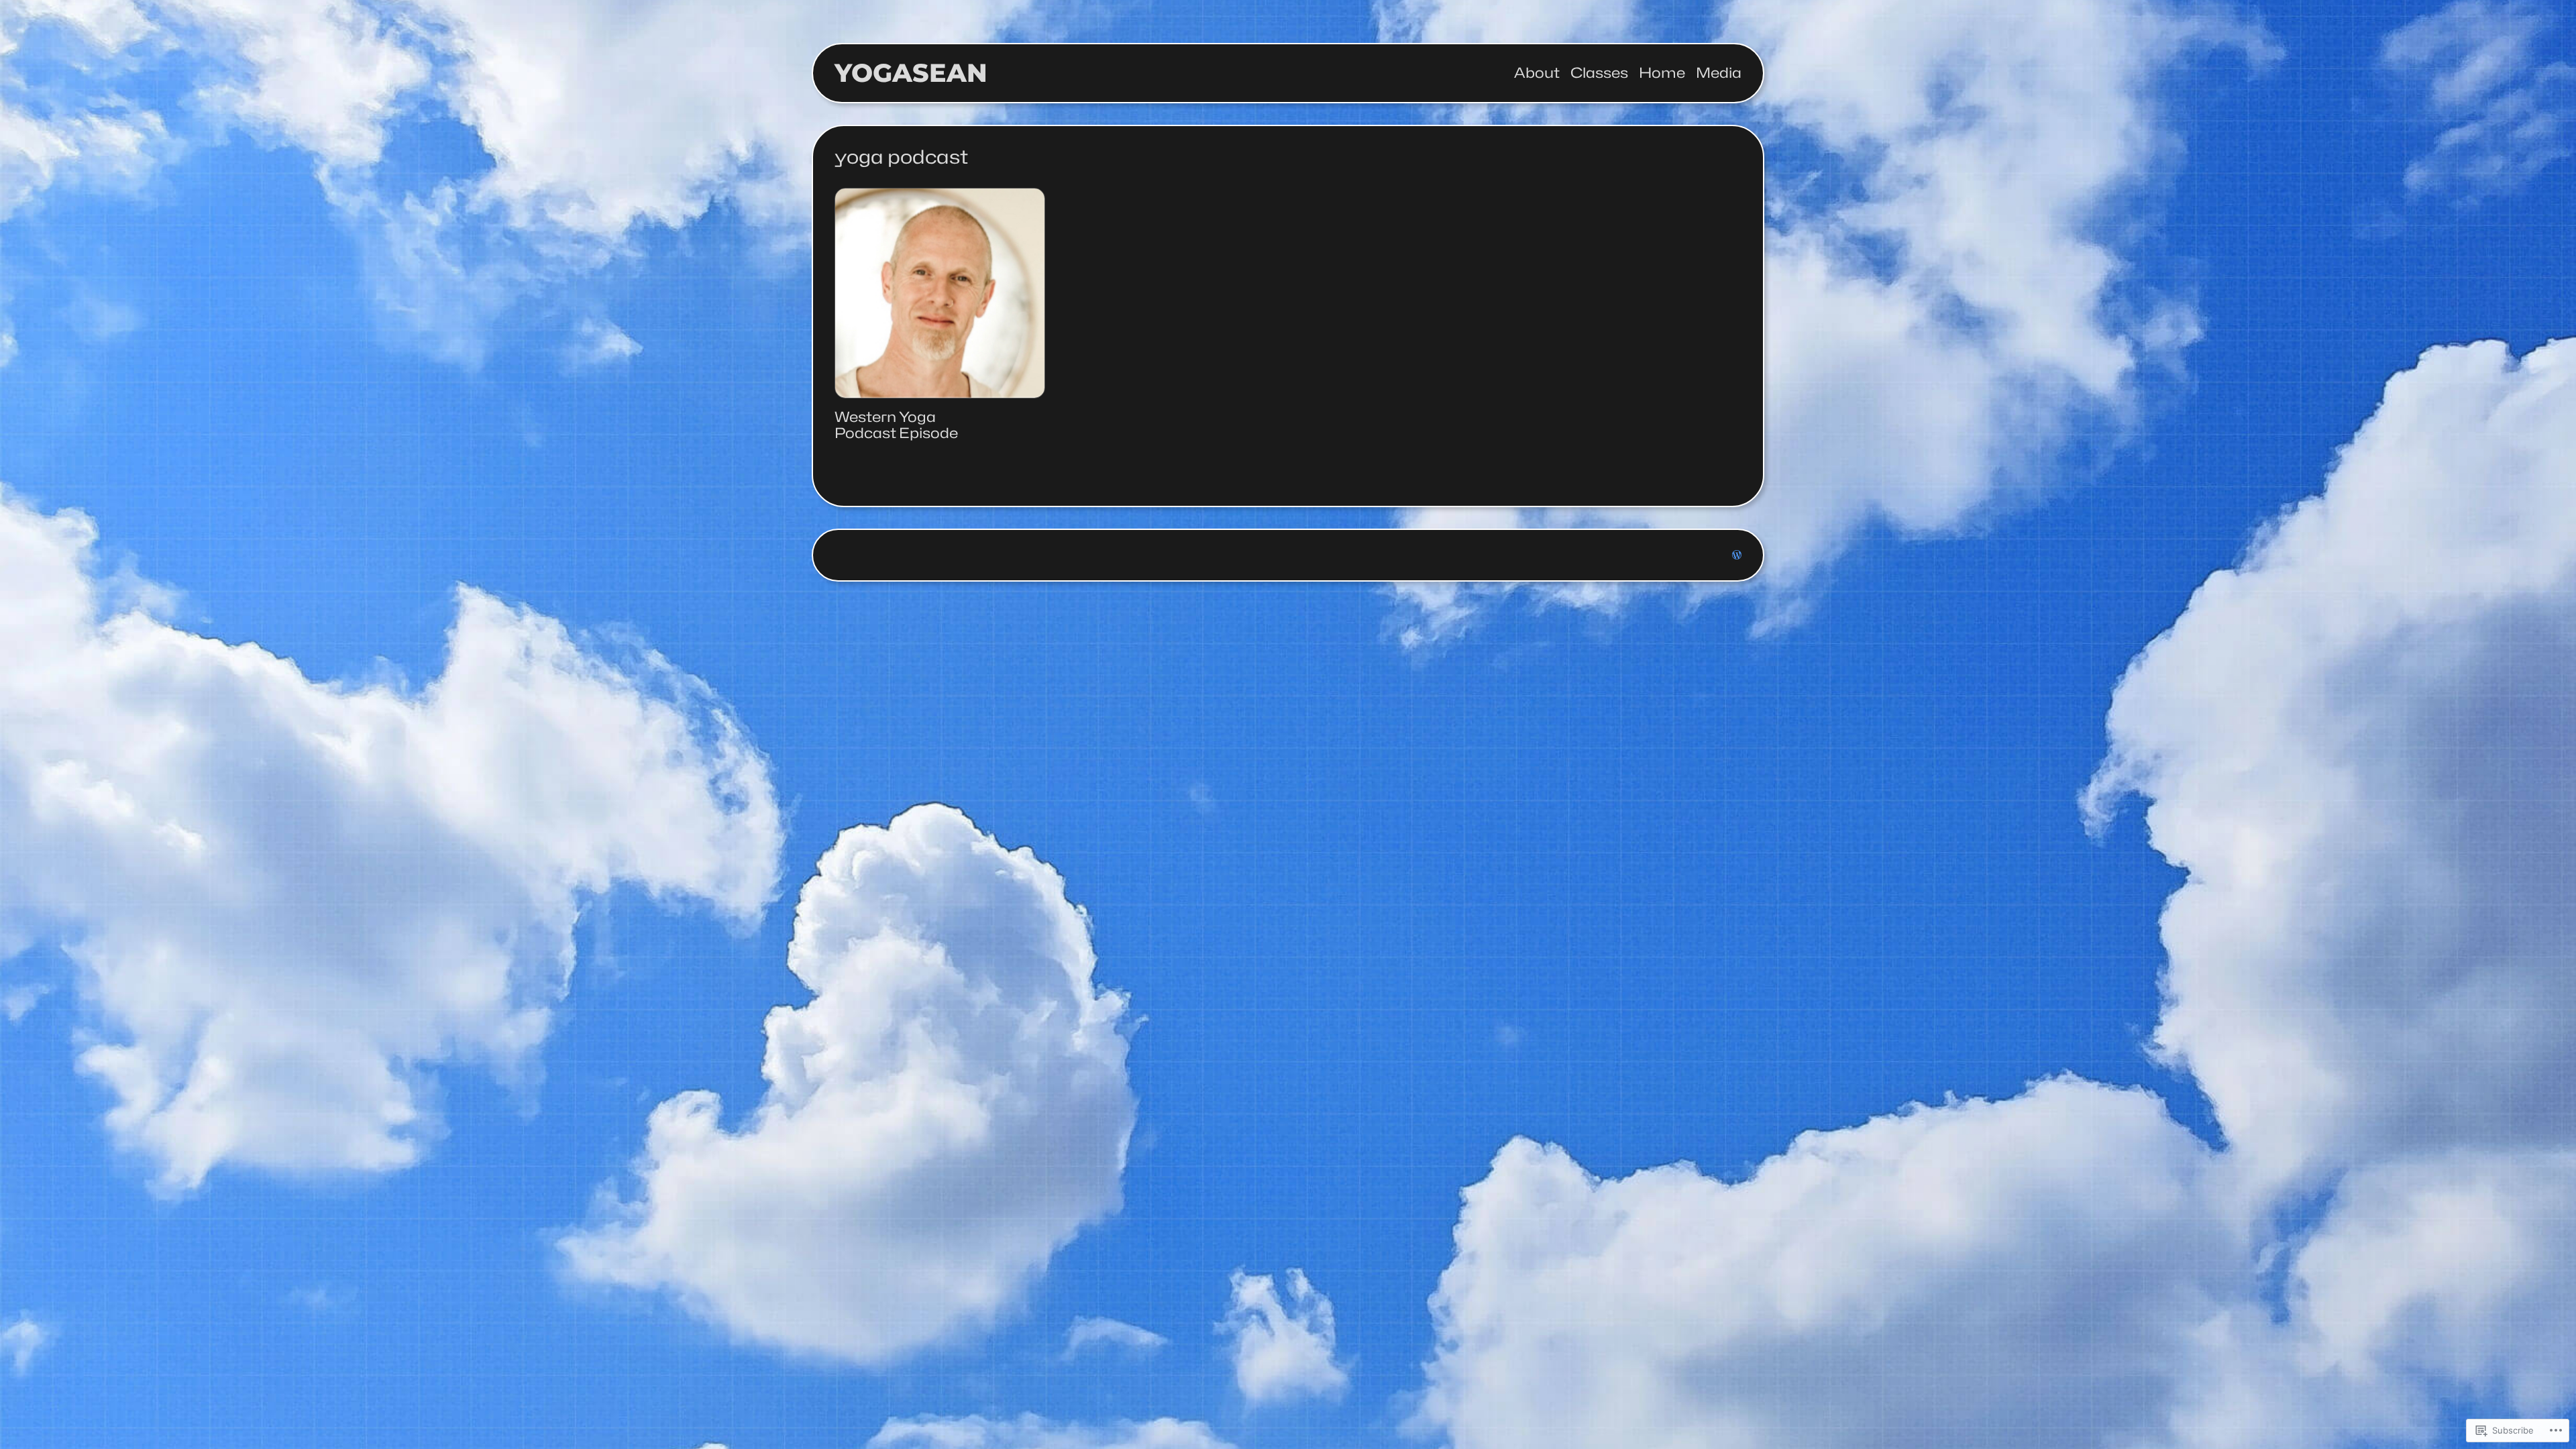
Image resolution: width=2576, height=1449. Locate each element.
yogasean (911, 73)
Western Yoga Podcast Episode (896, 425)
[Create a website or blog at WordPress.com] (1737, 555)
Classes (1599, 73)
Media (1719, 73)
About (1537, 73)
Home (1662, 73)
